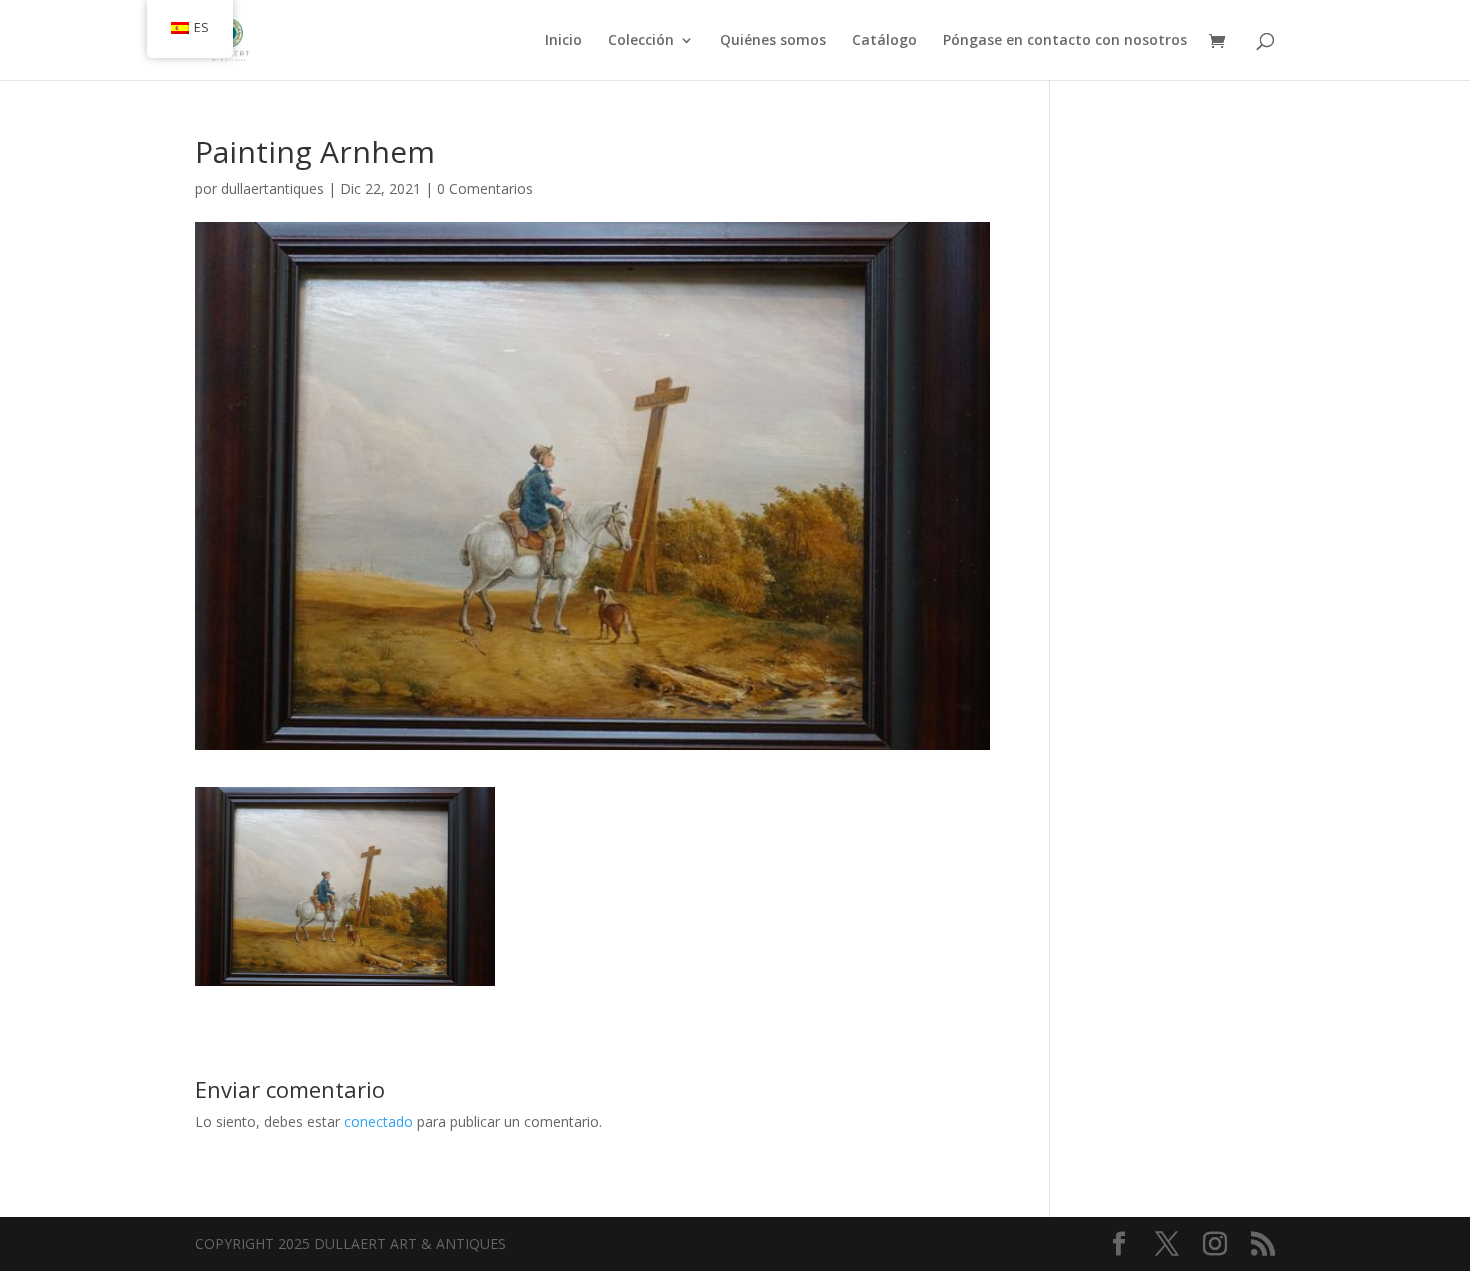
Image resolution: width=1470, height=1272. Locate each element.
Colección (641, 41)
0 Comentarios (485, 188)
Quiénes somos (773, 41)
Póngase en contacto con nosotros (1065, 41)
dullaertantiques (272, 188)
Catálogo (884, 41)
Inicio (563, 41)
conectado (378, 1121)
